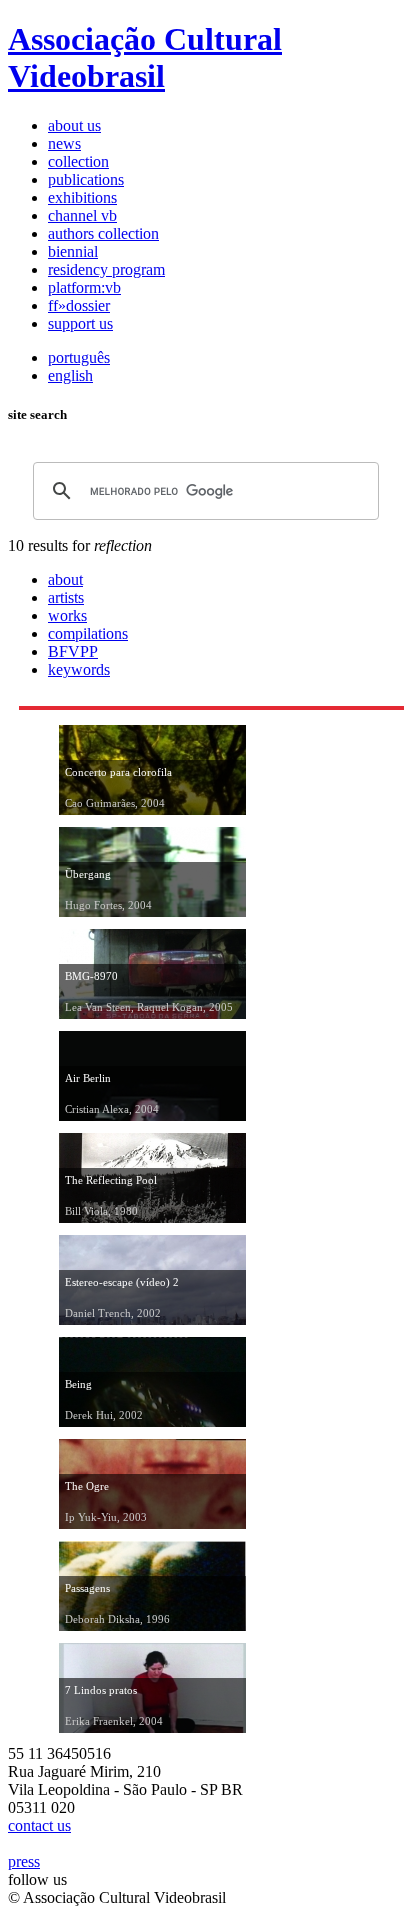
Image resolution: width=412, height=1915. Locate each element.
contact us (39, 1825)
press (24, 1861)
